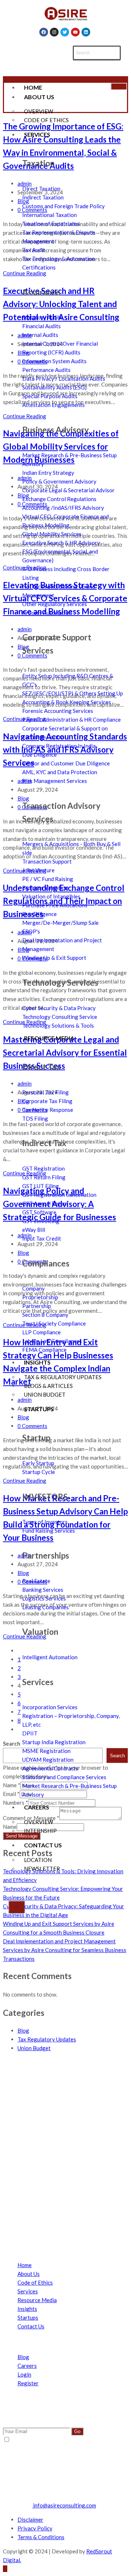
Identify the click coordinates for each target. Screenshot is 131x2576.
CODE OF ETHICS (46, 120)
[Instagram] (54, 32)
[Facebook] (44, 32)
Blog (23, 2030)
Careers (37, 1807)
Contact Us (43, 1845)
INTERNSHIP (40, 1831)
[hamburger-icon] (119, 86)
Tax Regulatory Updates (47, 2039)
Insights (37, 1362)
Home (33, 87)
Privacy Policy (35, 2528)
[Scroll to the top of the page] (5, 2569)
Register (28, 2383)
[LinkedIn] (21, 2217)
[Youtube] (75, 32)
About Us (39, 97)
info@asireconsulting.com (64, 2505)
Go (77, 2431)
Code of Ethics (35, 2282)
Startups (39, 1409)
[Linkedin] (86, 32)
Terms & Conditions (41, 2537)
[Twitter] (65, 32)
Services (37, 134)
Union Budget (34, 2048)
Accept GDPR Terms (35, 2440)
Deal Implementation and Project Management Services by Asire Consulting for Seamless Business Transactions (65, 1950)
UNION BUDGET (45, 1394)
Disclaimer (30, 2519)
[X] (21, 2173)
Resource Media (49, 1038)
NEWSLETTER (42, 1869)
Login (24, 2374)
